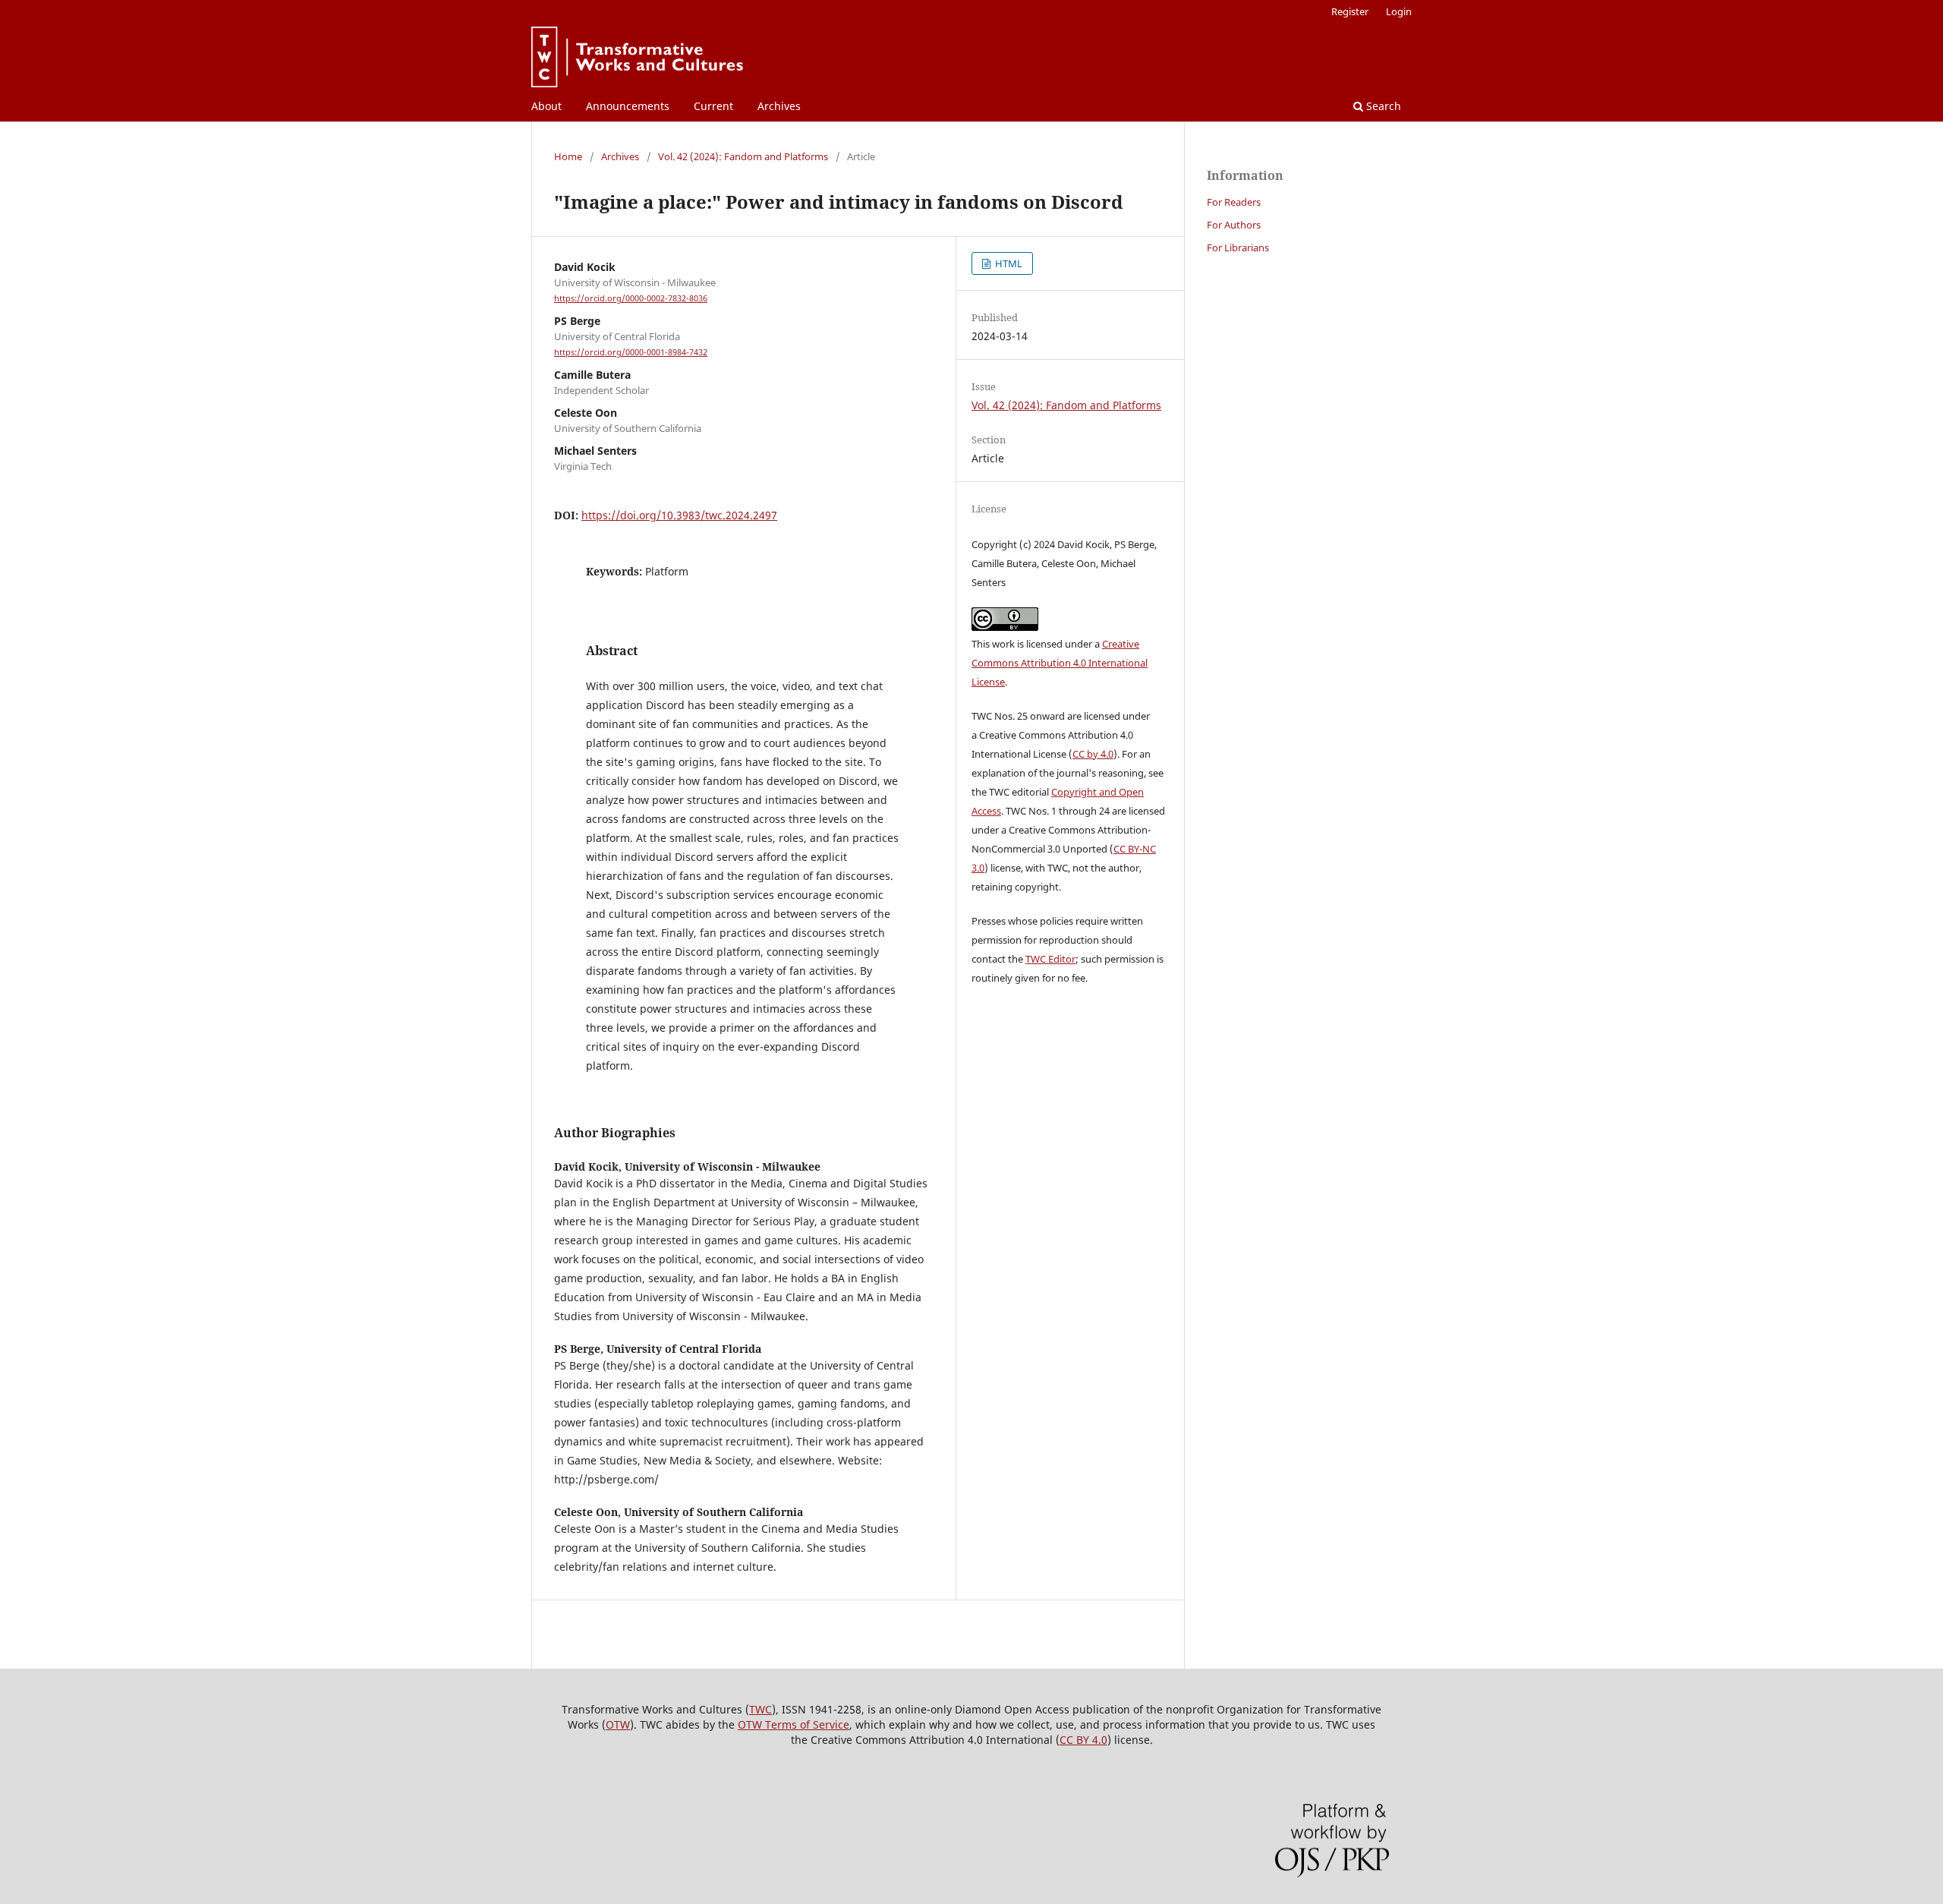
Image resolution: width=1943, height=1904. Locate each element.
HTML (1008, 263)
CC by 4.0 (1093, 754)
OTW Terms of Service (794, 1724)
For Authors (1234, 225)
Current (713, 106)
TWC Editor (1050, 959)
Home (568, 156)
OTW (618, 1724)
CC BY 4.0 (1083, 1740)
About (546, 106)
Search (1382, 106)
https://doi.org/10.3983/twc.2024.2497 (679, 515)
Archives (779, 106)
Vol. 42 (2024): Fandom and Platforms (743, 156)
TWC (761, 1709)
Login (1399, 11)
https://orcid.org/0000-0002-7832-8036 (631, 298)
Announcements (628, 106)
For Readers (1234, 202)
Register (1350, 11)
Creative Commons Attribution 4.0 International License (1060, 663)
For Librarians (1238, 247)
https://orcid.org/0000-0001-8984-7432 (631, 352)
